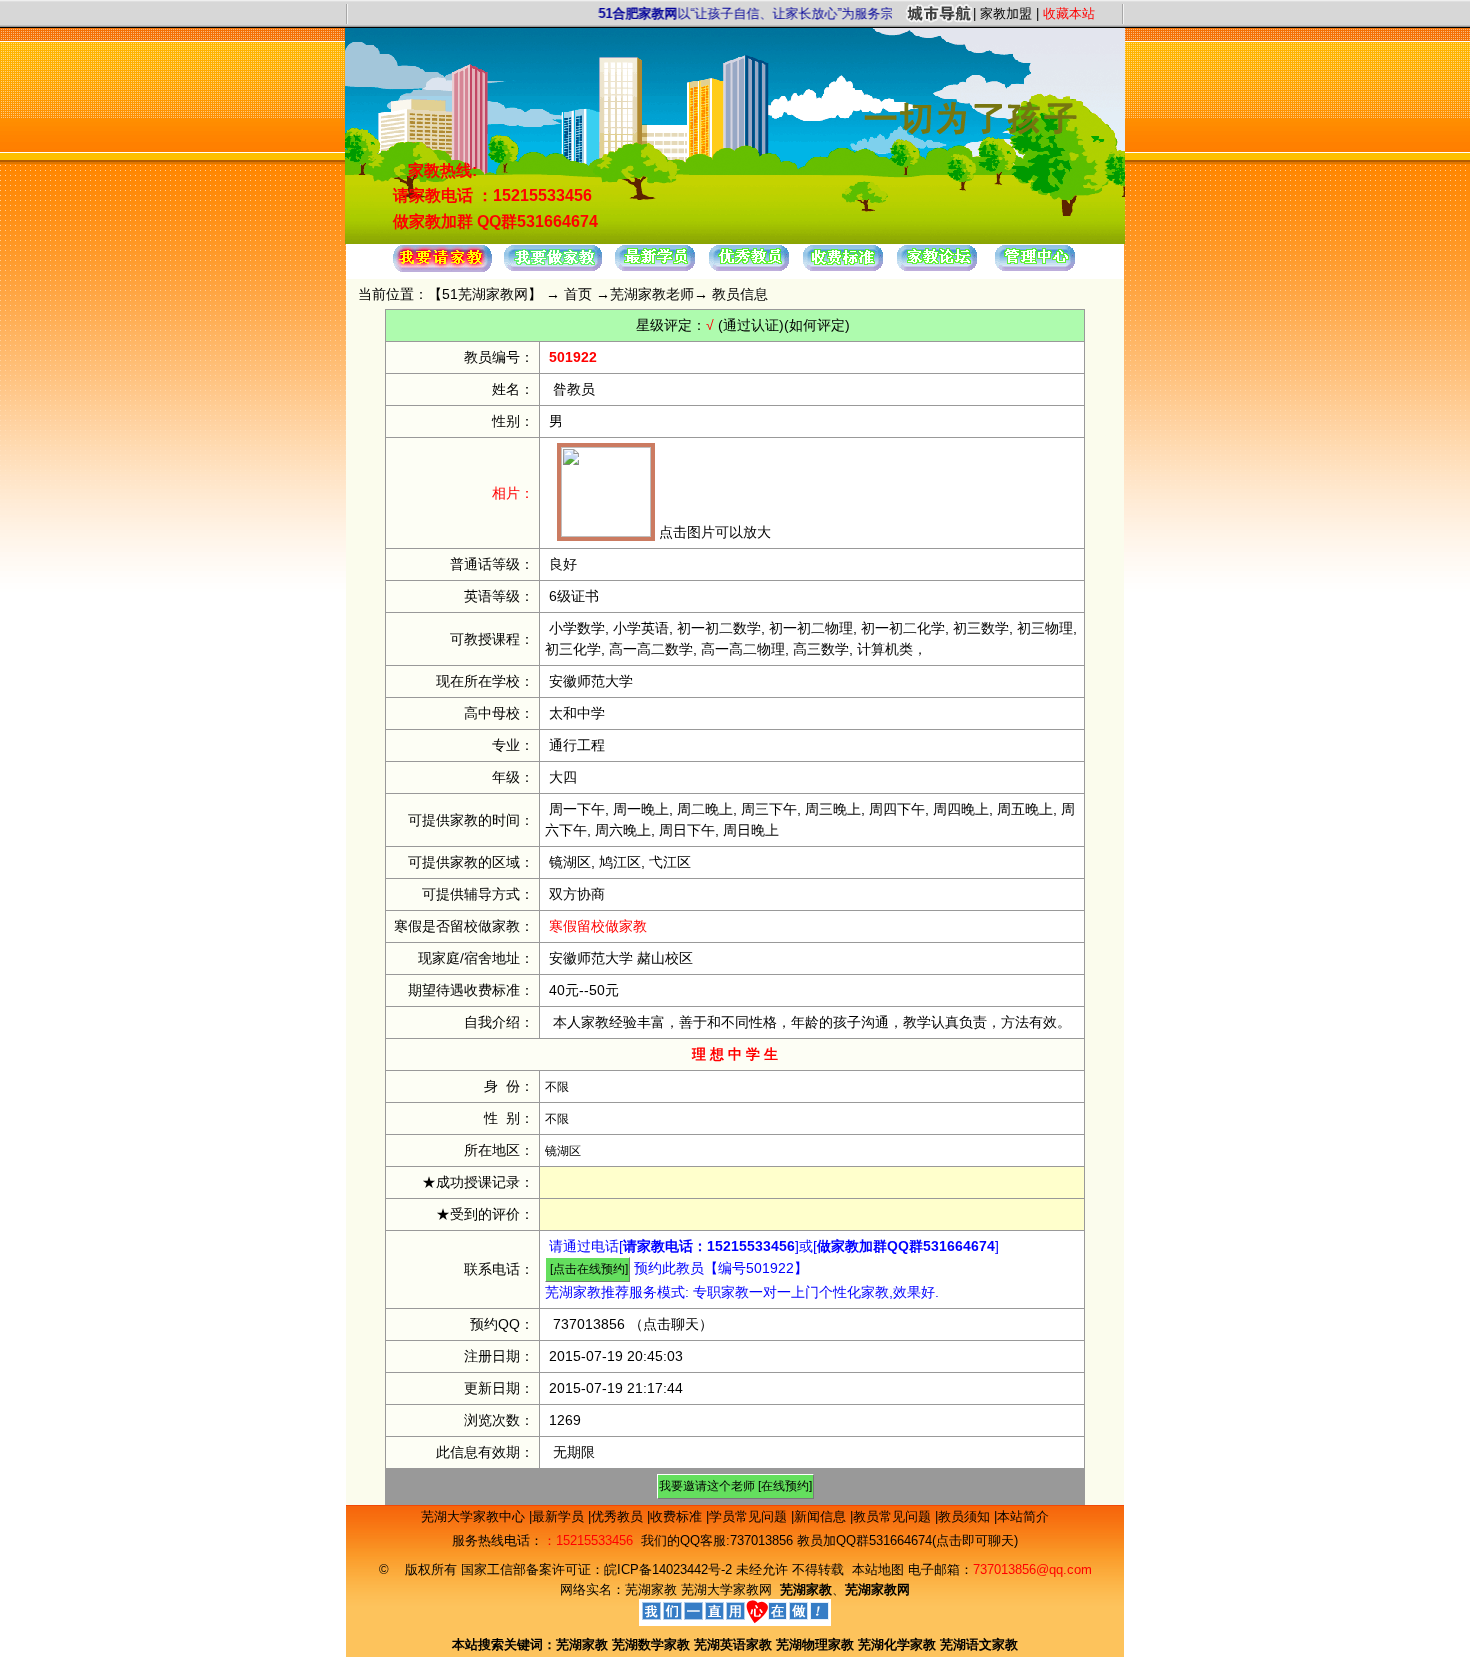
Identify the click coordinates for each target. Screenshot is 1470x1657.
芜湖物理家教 (815, 1644)
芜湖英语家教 (735, 1644)
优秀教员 (619, 1516)
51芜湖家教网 (485, 294)
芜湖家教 (651, 1589)
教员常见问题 (894, 1516)
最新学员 (560, 1516)
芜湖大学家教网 (726, 1589)
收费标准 (678, 1516)
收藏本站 (1069, 13)
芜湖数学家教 (651, 1644)
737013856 (589, 1324)
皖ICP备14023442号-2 (670, 1569)
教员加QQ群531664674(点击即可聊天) (907, 1540)
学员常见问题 (750, 1516)
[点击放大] (606, 532)
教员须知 (966, 1516)
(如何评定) (817, 325)
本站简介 (1023, 1516)
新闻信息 (822, 1516)
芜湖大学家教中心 (475, 1516)
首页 (578, 294)
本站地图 (878, 1569)
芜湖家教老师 (652, 294)
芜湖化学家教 (897, 1644)
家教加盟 (1006, 13)
